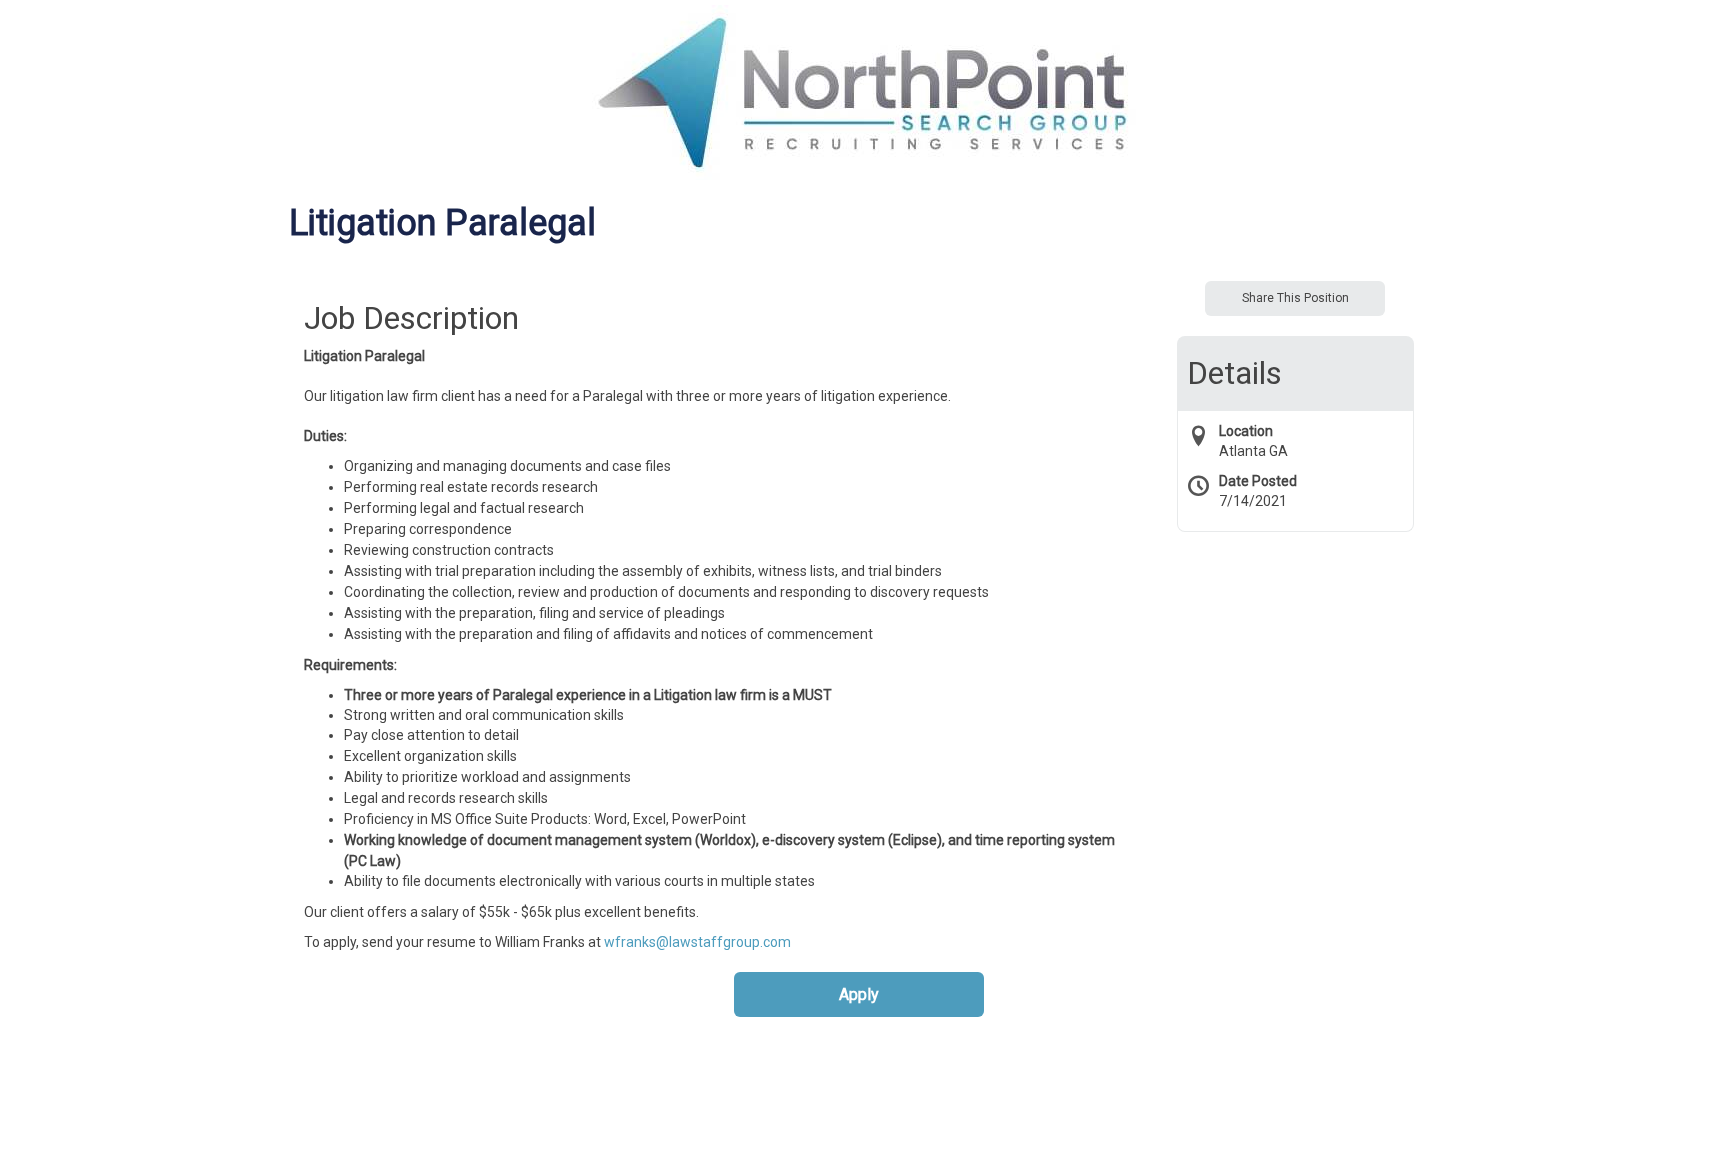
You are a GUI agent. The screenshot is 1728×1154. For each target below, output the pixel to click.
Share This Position (1295, 298)
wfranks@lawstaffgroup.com (697, 942)
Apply (859, 994)
